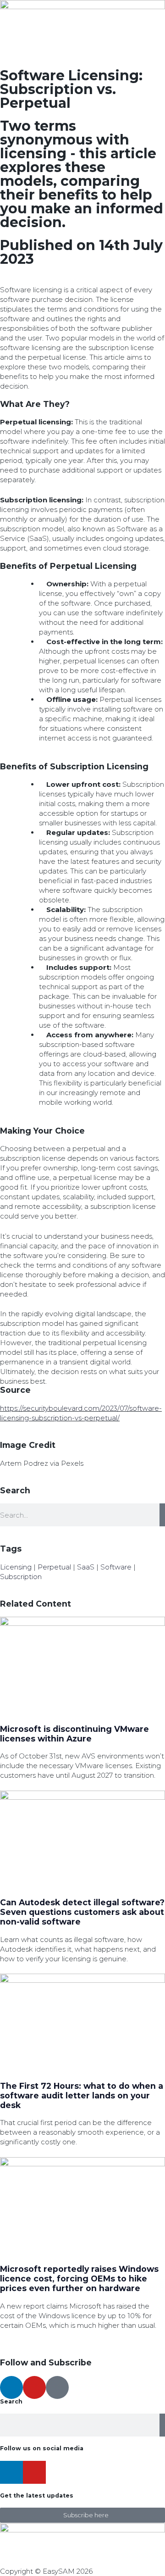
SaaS (86, 1567)
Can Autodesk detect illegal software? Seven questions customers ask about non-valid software (82, 1912)
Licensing (16, 1567)
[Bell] (57, 2387)
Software (116, 1567)
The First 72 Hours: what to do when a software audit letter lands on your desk (82, 2095)
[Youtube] (34, 2387)
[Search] (162, 1515)
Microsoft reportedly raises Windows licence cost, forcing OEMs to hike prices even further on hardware (79, 2278)
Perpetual (54, 1567)
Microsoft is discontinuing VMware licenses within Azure (74, 1734)
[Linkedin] (11, 2387)
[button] (3, 280)
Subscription (21, 1577)
